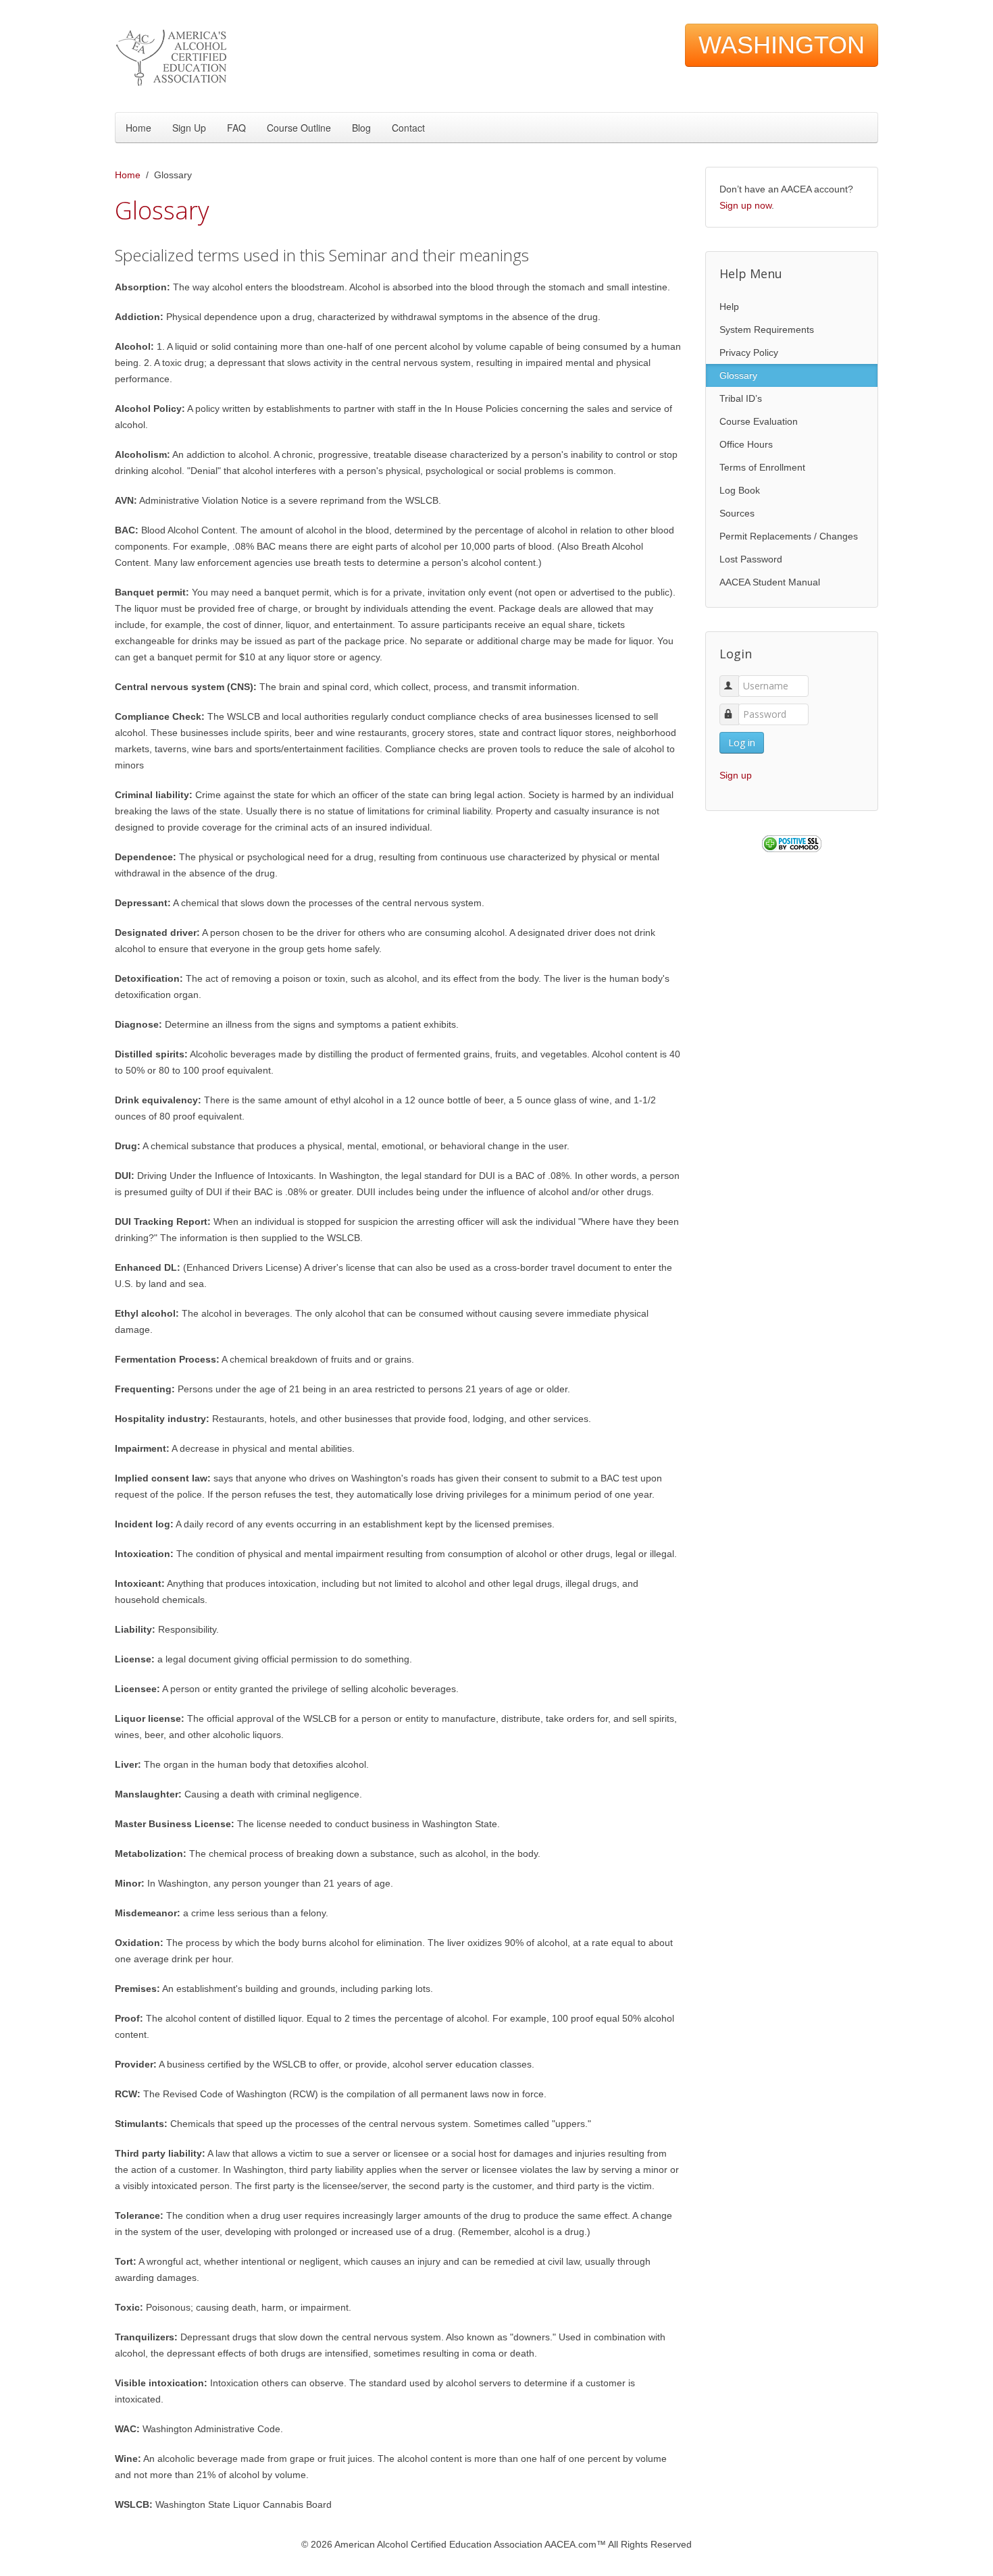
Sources (737, 513)
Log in (742, 742)
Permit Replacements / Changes (789, 536)
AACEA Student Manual (770, 582)
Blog (361, 128)
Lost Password (751, 559)
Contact (408, 128)
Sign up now (745, 205)
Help (729, 307)
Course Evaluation (759, 421)
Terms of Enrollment (762, 467)
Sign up (736, 775)
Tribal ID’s (741, 398)
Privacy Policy (749, 352)
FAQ (236, 128)
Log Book (740, 490)
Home (138, 128)
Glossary (738, 375)
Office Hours (746, 444)
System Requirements (767, 330)
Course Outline (299, 128)
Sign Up (189, 128)
